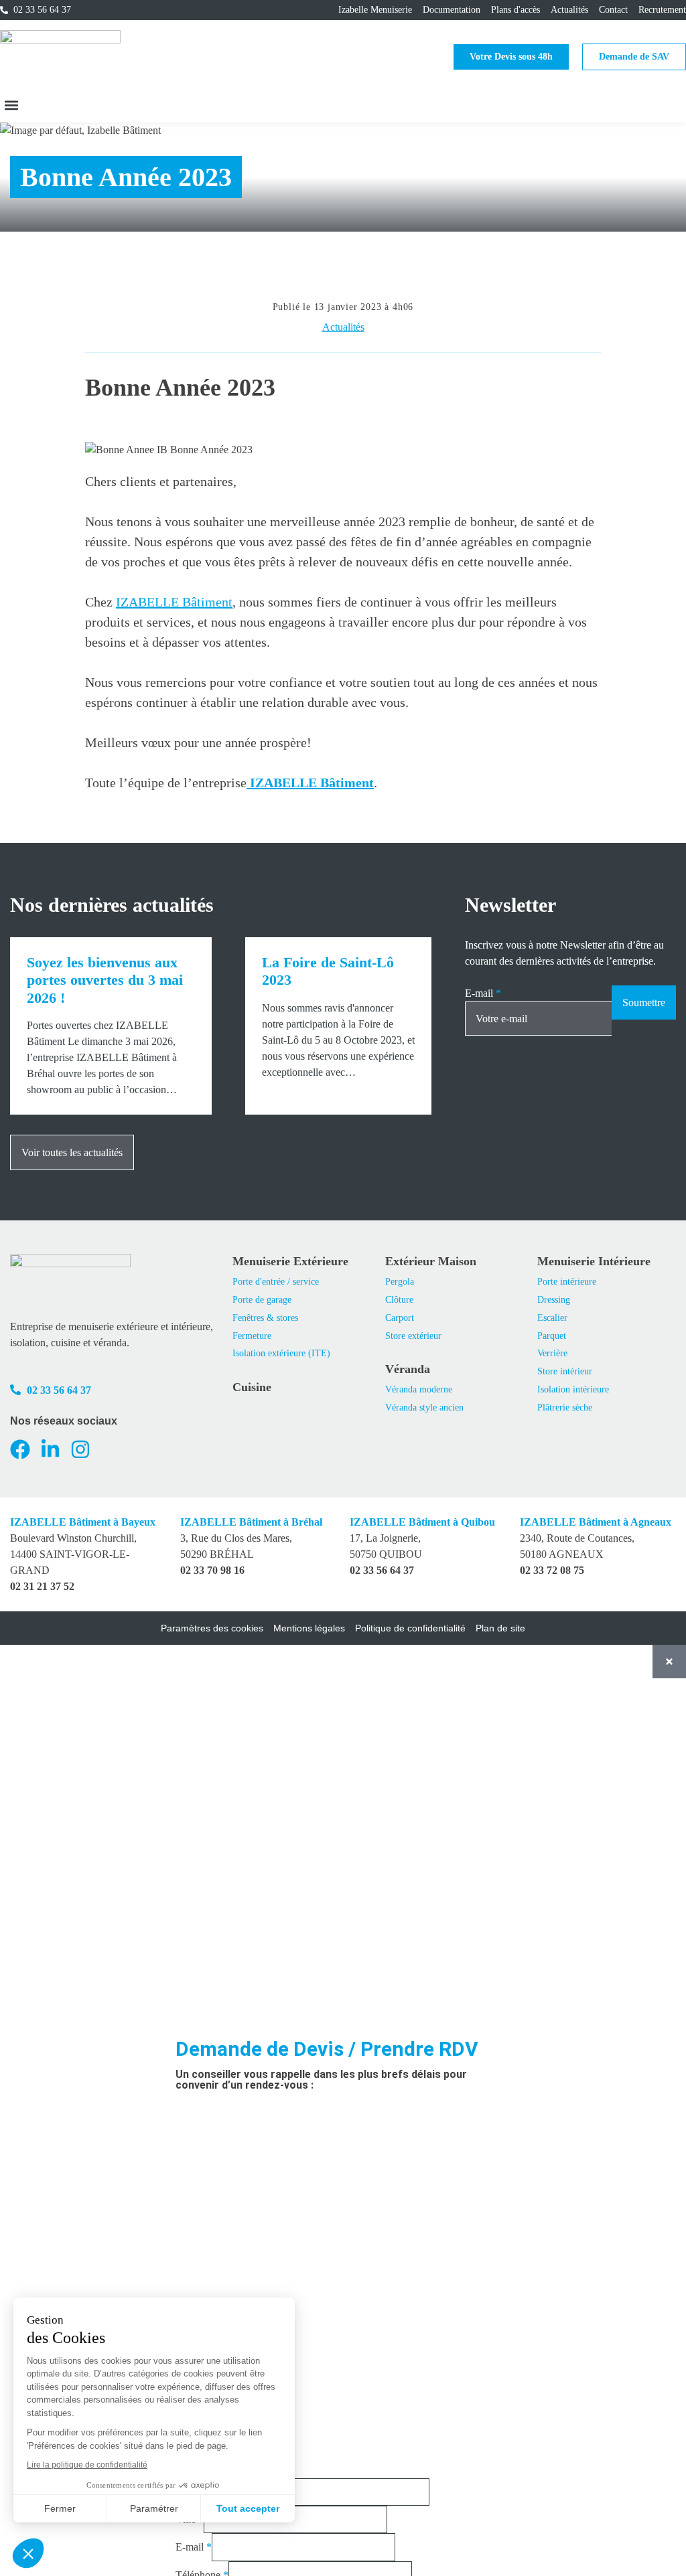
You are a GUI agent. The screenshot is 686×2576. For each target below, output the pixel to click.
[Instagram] (80, 1449)
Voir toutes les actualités (72, 1152)
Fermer (60, 2508)
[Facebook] (20, 1449)
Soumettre (644, 1002)
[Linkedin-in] (50, 1449)
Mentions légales (309, 1628)
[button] (11, 105)
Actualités (343, 327)
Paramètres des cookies (212, 1628)
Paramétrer (154, 2508)
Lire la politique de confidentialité (87, 2465)
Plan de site (500, 1628)
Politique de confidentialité (410, 1628)
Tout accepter (248, 2508)
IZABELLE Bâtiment (174, 602)
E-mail (483, 993)
